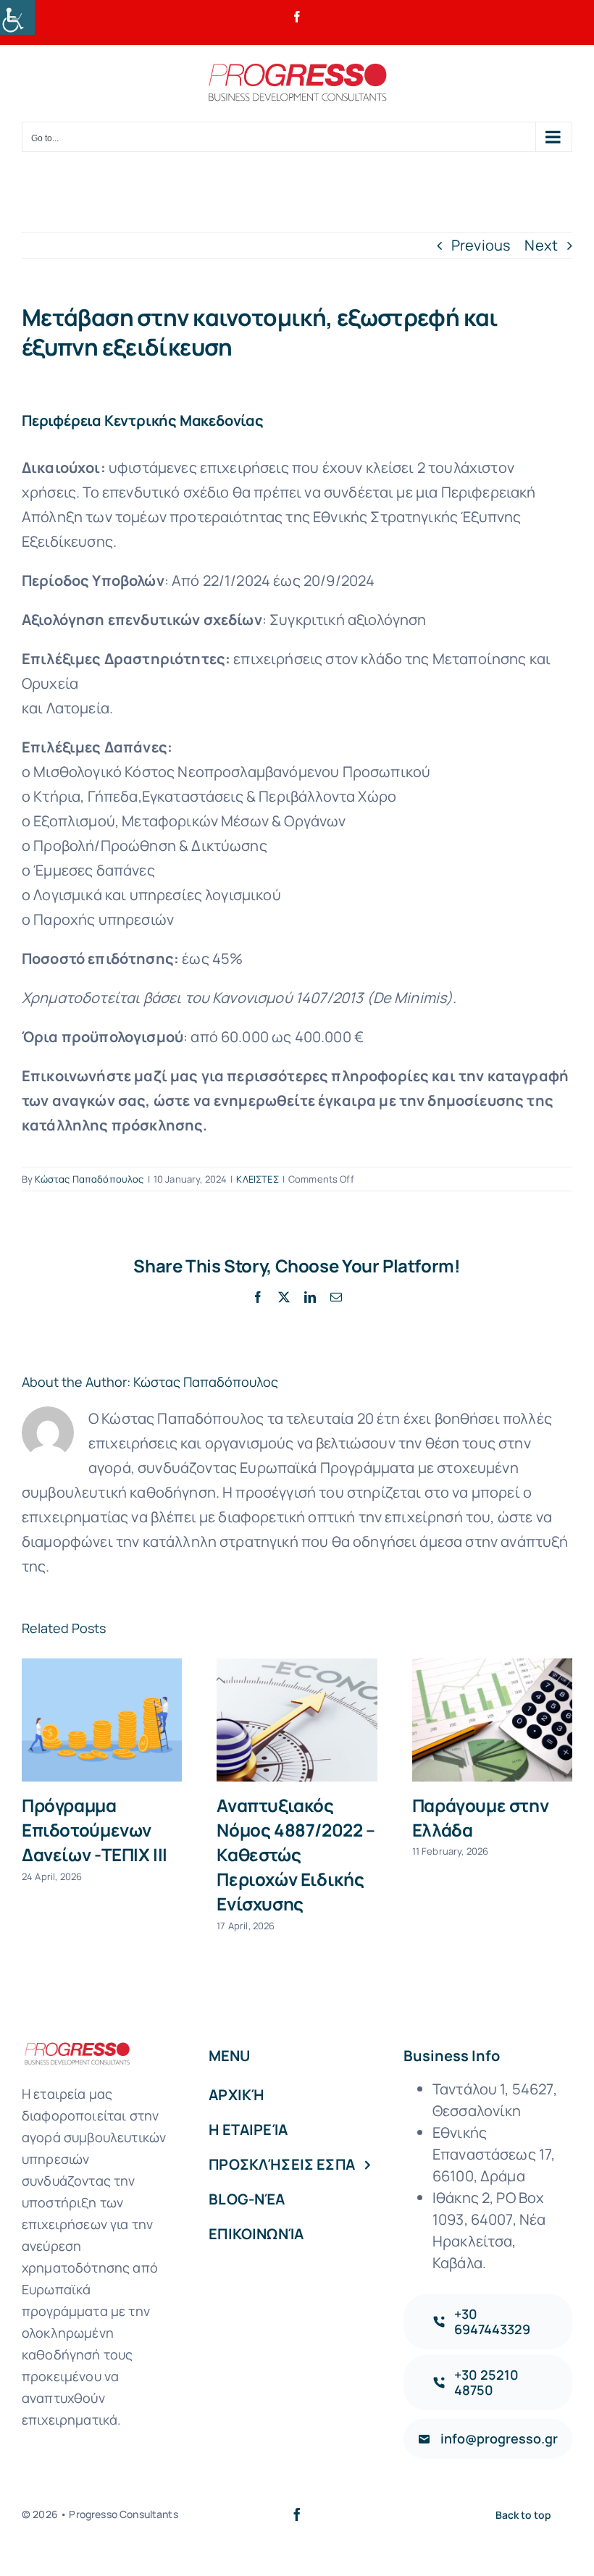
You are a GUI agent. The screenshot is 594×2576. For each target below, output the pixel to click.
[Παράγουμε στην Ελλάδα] (492, 1720)
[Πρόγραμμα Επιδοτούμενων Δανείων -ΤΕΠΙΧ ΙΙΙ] (102, 1720)
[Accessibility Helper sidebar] (17, 17)
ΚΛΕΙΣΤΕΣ (257, 1179)
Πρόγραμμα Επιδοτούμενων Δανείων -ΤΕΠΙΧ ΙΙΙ (95, 1830)
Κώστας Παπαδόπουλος (89, 1179)
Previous (481, 245)
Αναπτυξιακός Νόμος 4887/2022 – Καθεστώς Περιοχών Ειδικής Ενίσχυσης (296, 1854)
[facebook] (297, 2514)
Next (541, 245)
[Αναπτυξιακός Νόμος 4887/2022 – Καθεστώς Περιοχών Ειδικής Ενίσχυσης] (297, 1720)
